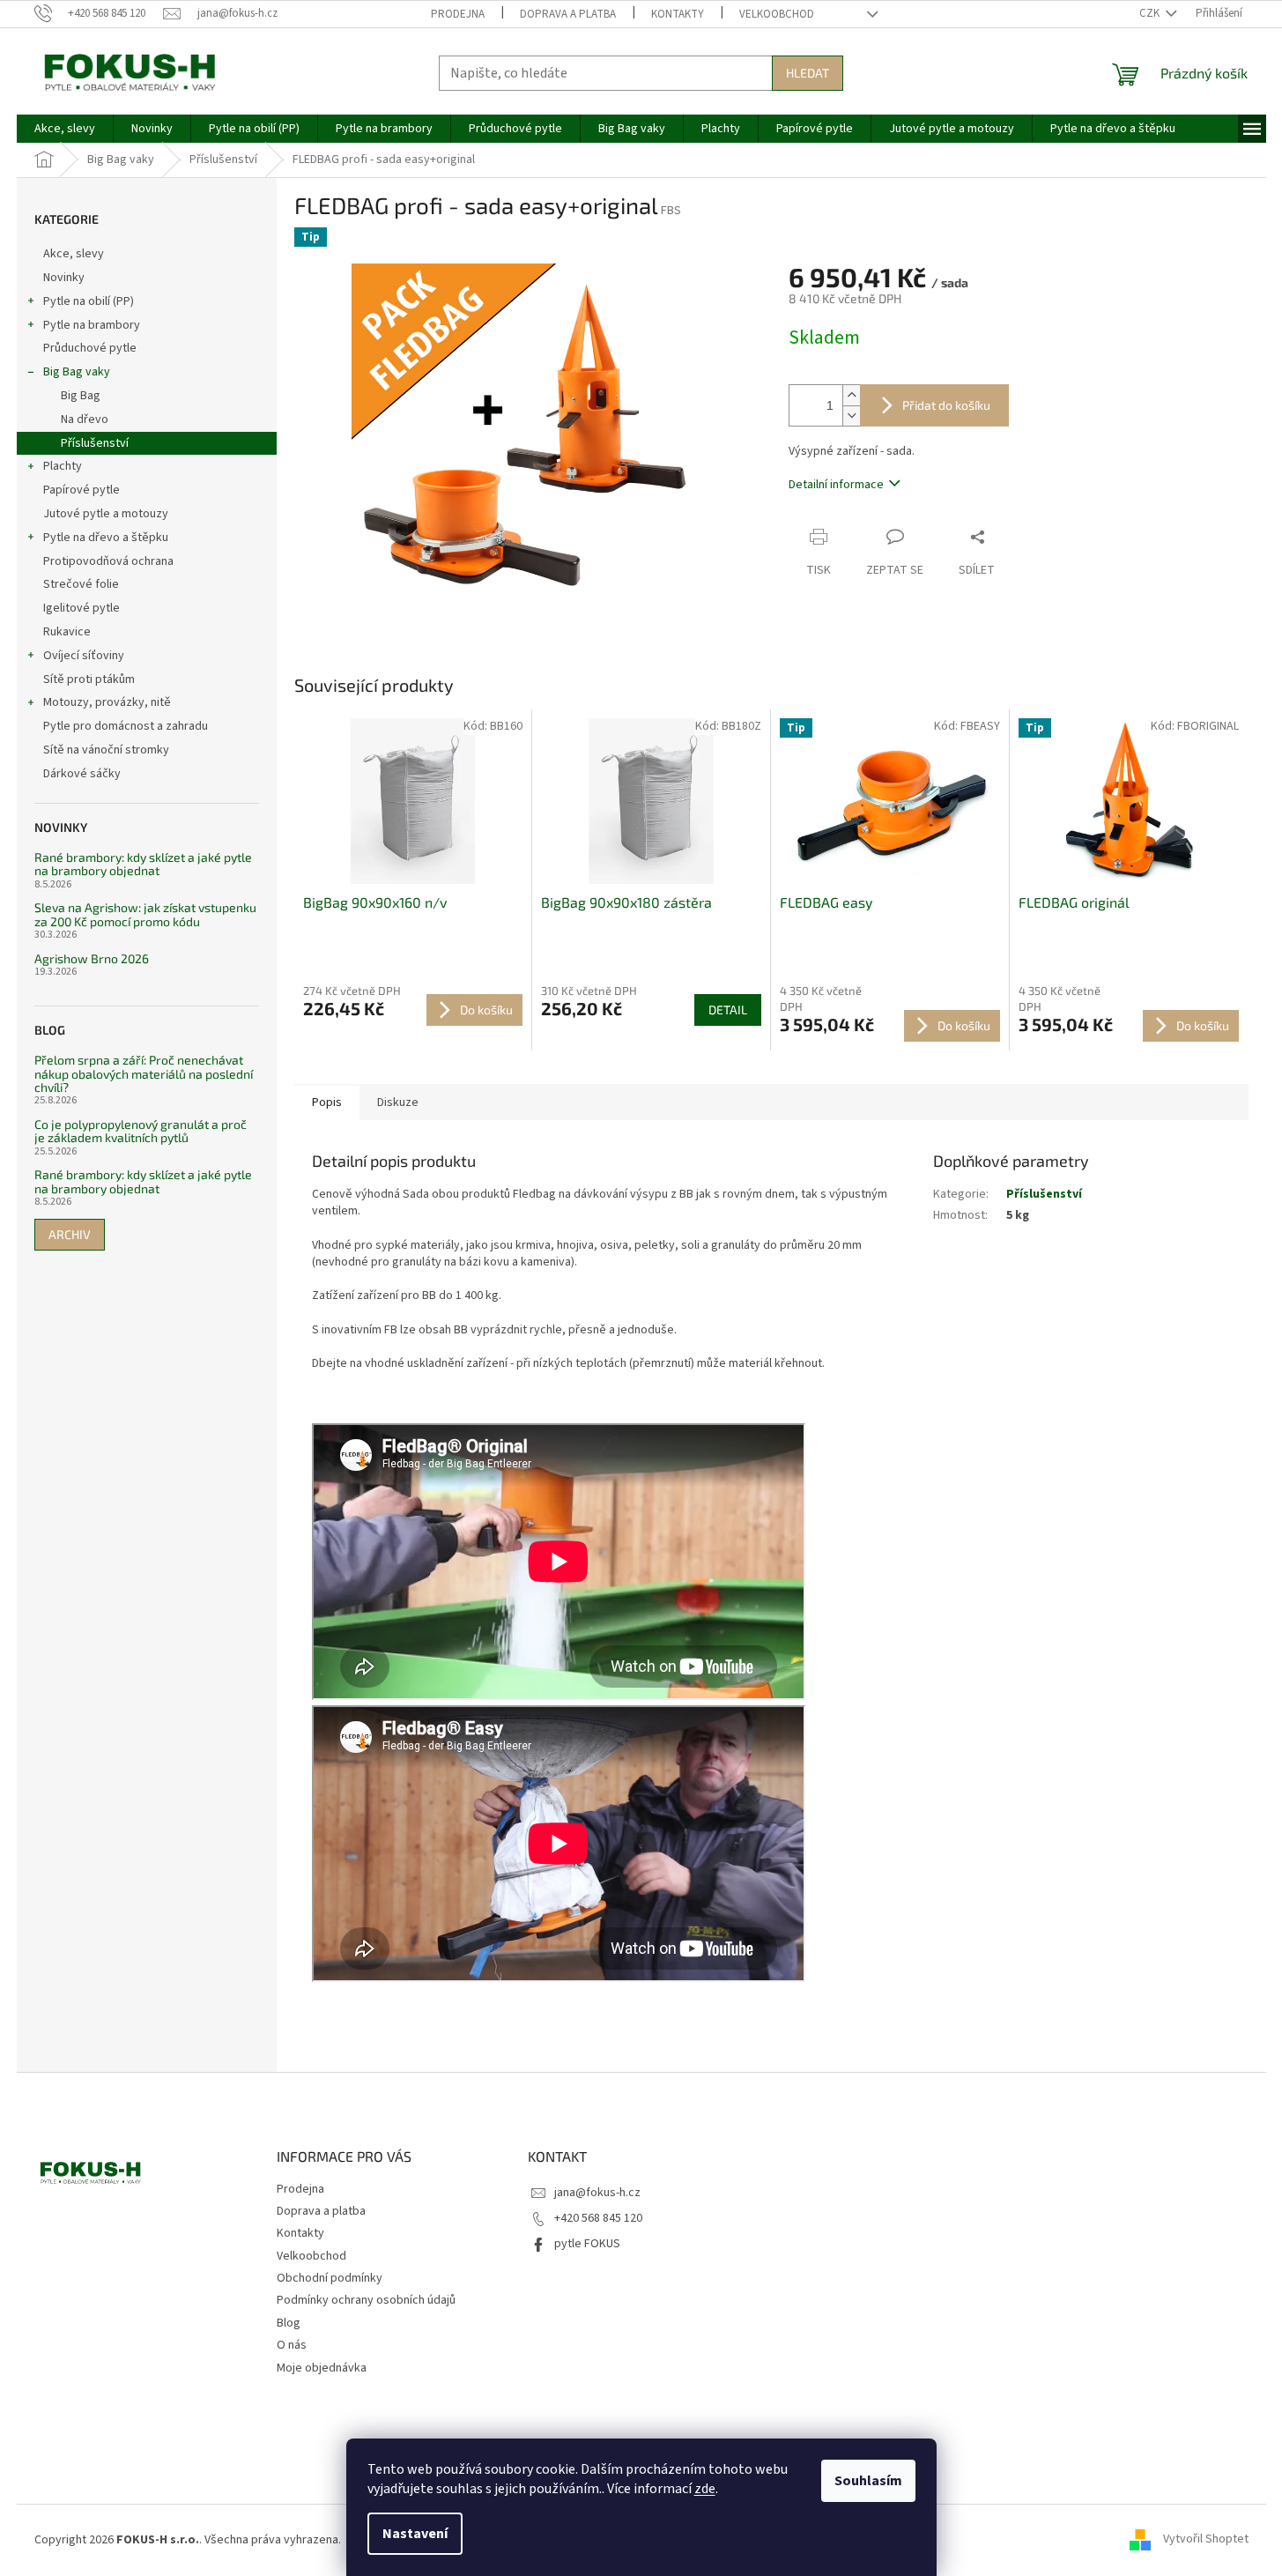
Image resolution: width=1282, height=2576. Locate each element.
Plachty (63, 466)
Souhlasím (868, 2481)
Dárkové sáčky (82, 774)
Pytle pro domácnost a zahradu (126, 726)
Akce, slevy (74, 254)
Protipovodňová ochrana (108, 561)
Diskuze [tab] (398, 1102)
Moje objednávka (322, 2368)
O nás (292, 2345)
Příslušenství (95, 443)
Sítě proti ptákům (89, 679)
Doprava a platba (568, 14)
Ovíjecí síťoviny (84, 656)
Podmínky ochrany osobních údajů (366, 2300)
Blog (289, 2323)
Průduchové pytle (90, 348)
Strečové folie (81, 584)
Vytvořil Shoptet (1206, 2540)
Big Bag (81, 396)
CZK (1151, 13)
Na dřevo (85, 419)
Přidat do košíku (946, 405)
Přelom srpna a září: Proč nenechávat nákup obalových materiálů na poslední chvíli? (144, 1073)
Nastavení (415, 2534)
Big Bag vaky (77, 372)
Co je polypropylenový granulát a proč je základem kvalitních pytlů (141, 1131)
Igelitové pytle (82, 608)
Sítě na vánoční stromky (106, 750)
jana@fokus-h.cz (597, 2193)
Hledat (808, 73)
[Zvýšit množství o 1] (851, 395)
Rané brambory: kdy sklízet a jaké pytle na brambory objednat (143, 864)
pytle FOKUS (587, 2244)
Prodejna (458, 14)
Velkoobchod (777, 14)
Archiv (70, 1234)
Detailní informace (836, 485)
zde (705, 2489)
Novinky (64, 278)
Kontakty (678, 14)
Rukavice (67, 632)
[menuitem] (65, 129)
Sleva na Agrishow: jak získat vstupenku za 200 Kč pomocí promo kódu (145, 914)
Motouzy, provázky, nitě (107, 702)
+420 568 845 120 (598, 2218)
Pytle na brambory (92, 325)
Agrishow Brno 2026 (92, 958)
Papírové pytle (82, 490)
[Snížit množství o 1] (851, 416)
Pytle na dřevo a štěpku (106, 538)
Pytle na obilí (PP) (89, 301)
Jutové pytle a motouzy (106, 514)
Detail (728, 1010)
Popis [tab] (327, 1102)
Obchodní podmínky (330, 2278)
